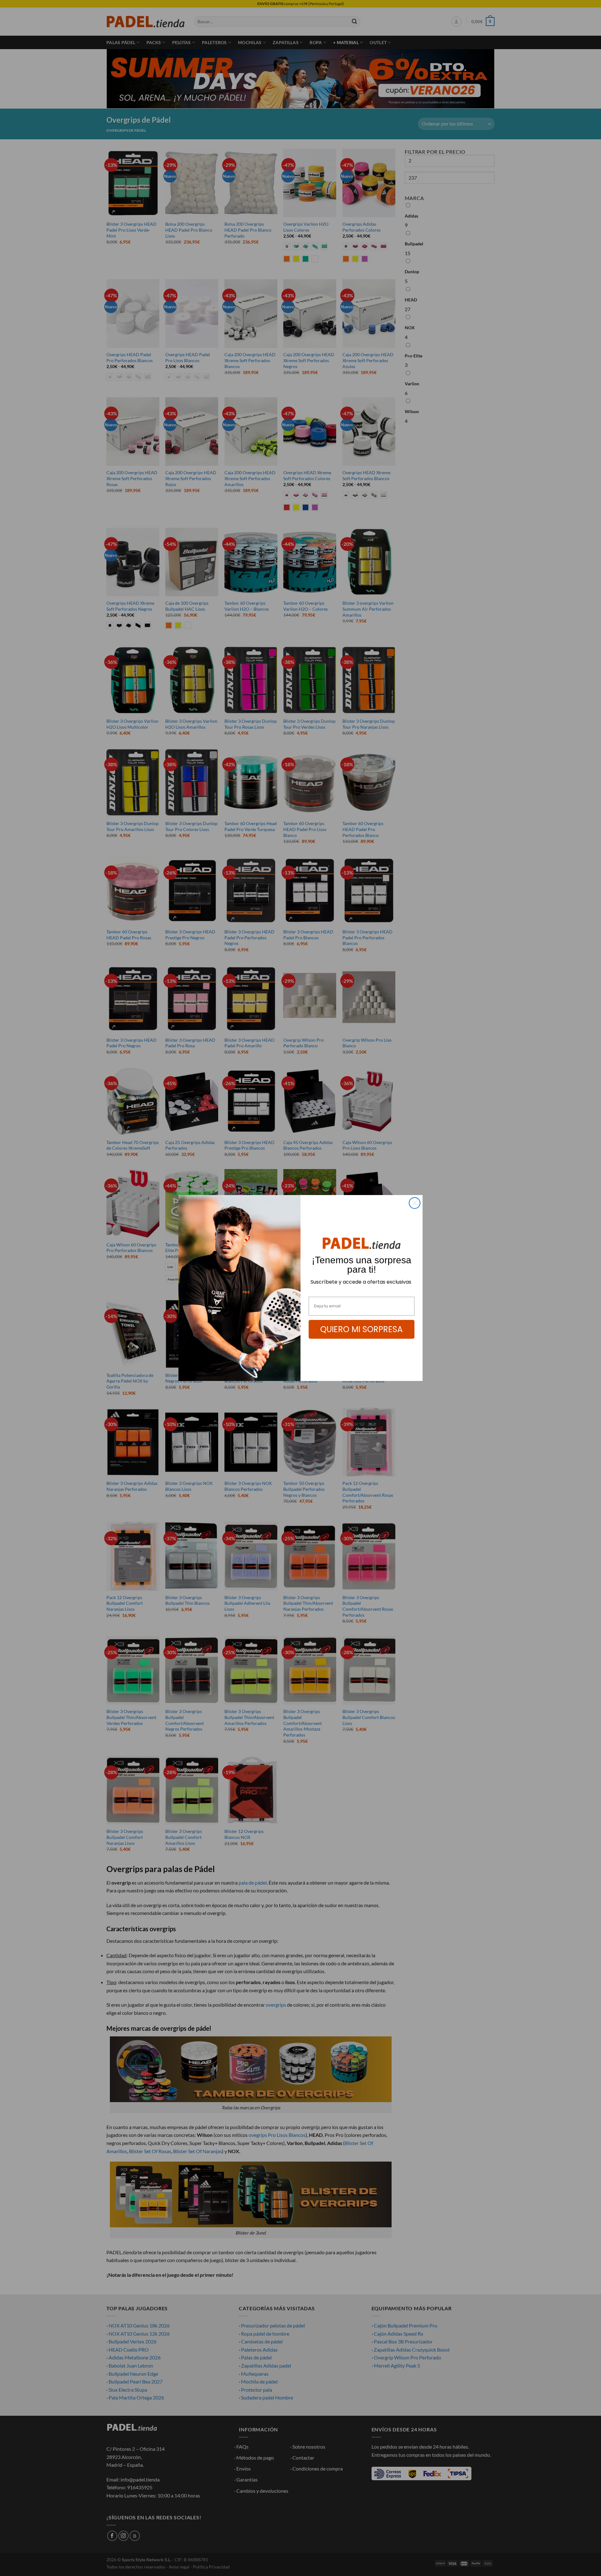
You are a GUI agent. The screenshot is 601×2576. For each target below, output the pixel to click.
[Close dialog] (415, 1203)
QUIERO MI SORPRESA (362, 1329)
